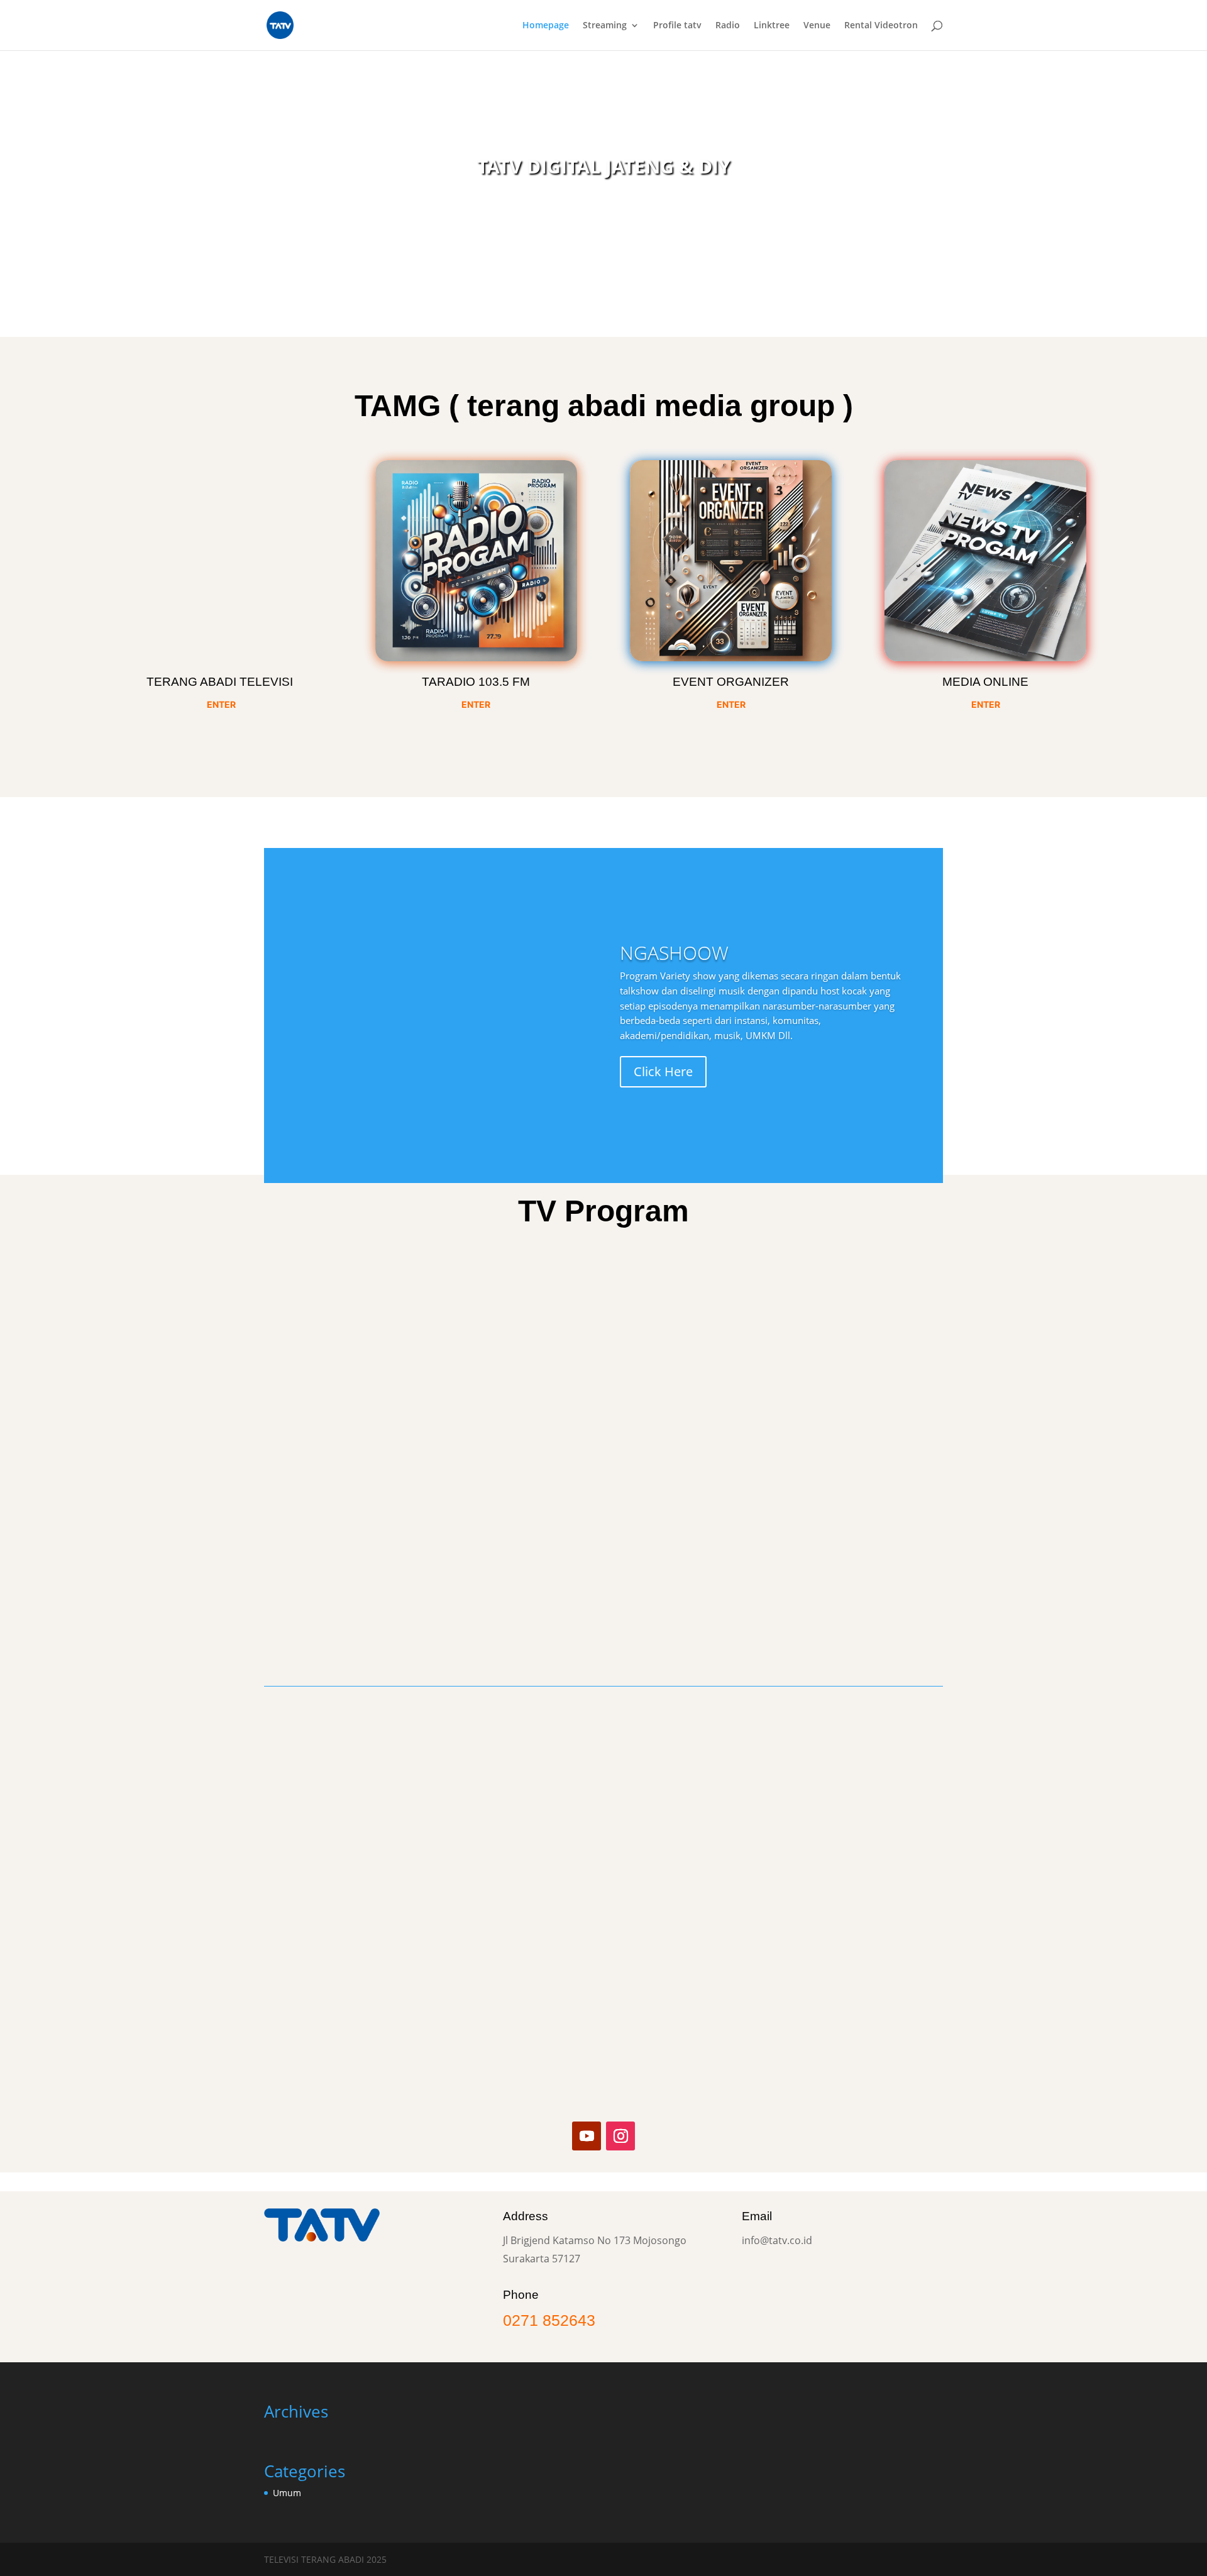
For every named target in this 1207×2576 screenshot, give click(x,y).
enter (986, 704)
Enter (476, 704)
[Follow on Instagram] (620, 2136)
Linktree (772, 26)
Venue (817, 26)
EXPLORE (599, 270)
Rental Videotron (881, 26)
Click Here (663, 1071)
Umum (287, 2493)
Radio (728, 26)
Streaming (605, 26)
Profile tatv (677, 26)
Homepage (546, 26)
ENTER (221, 704)
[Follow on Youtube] (587, 2136)
